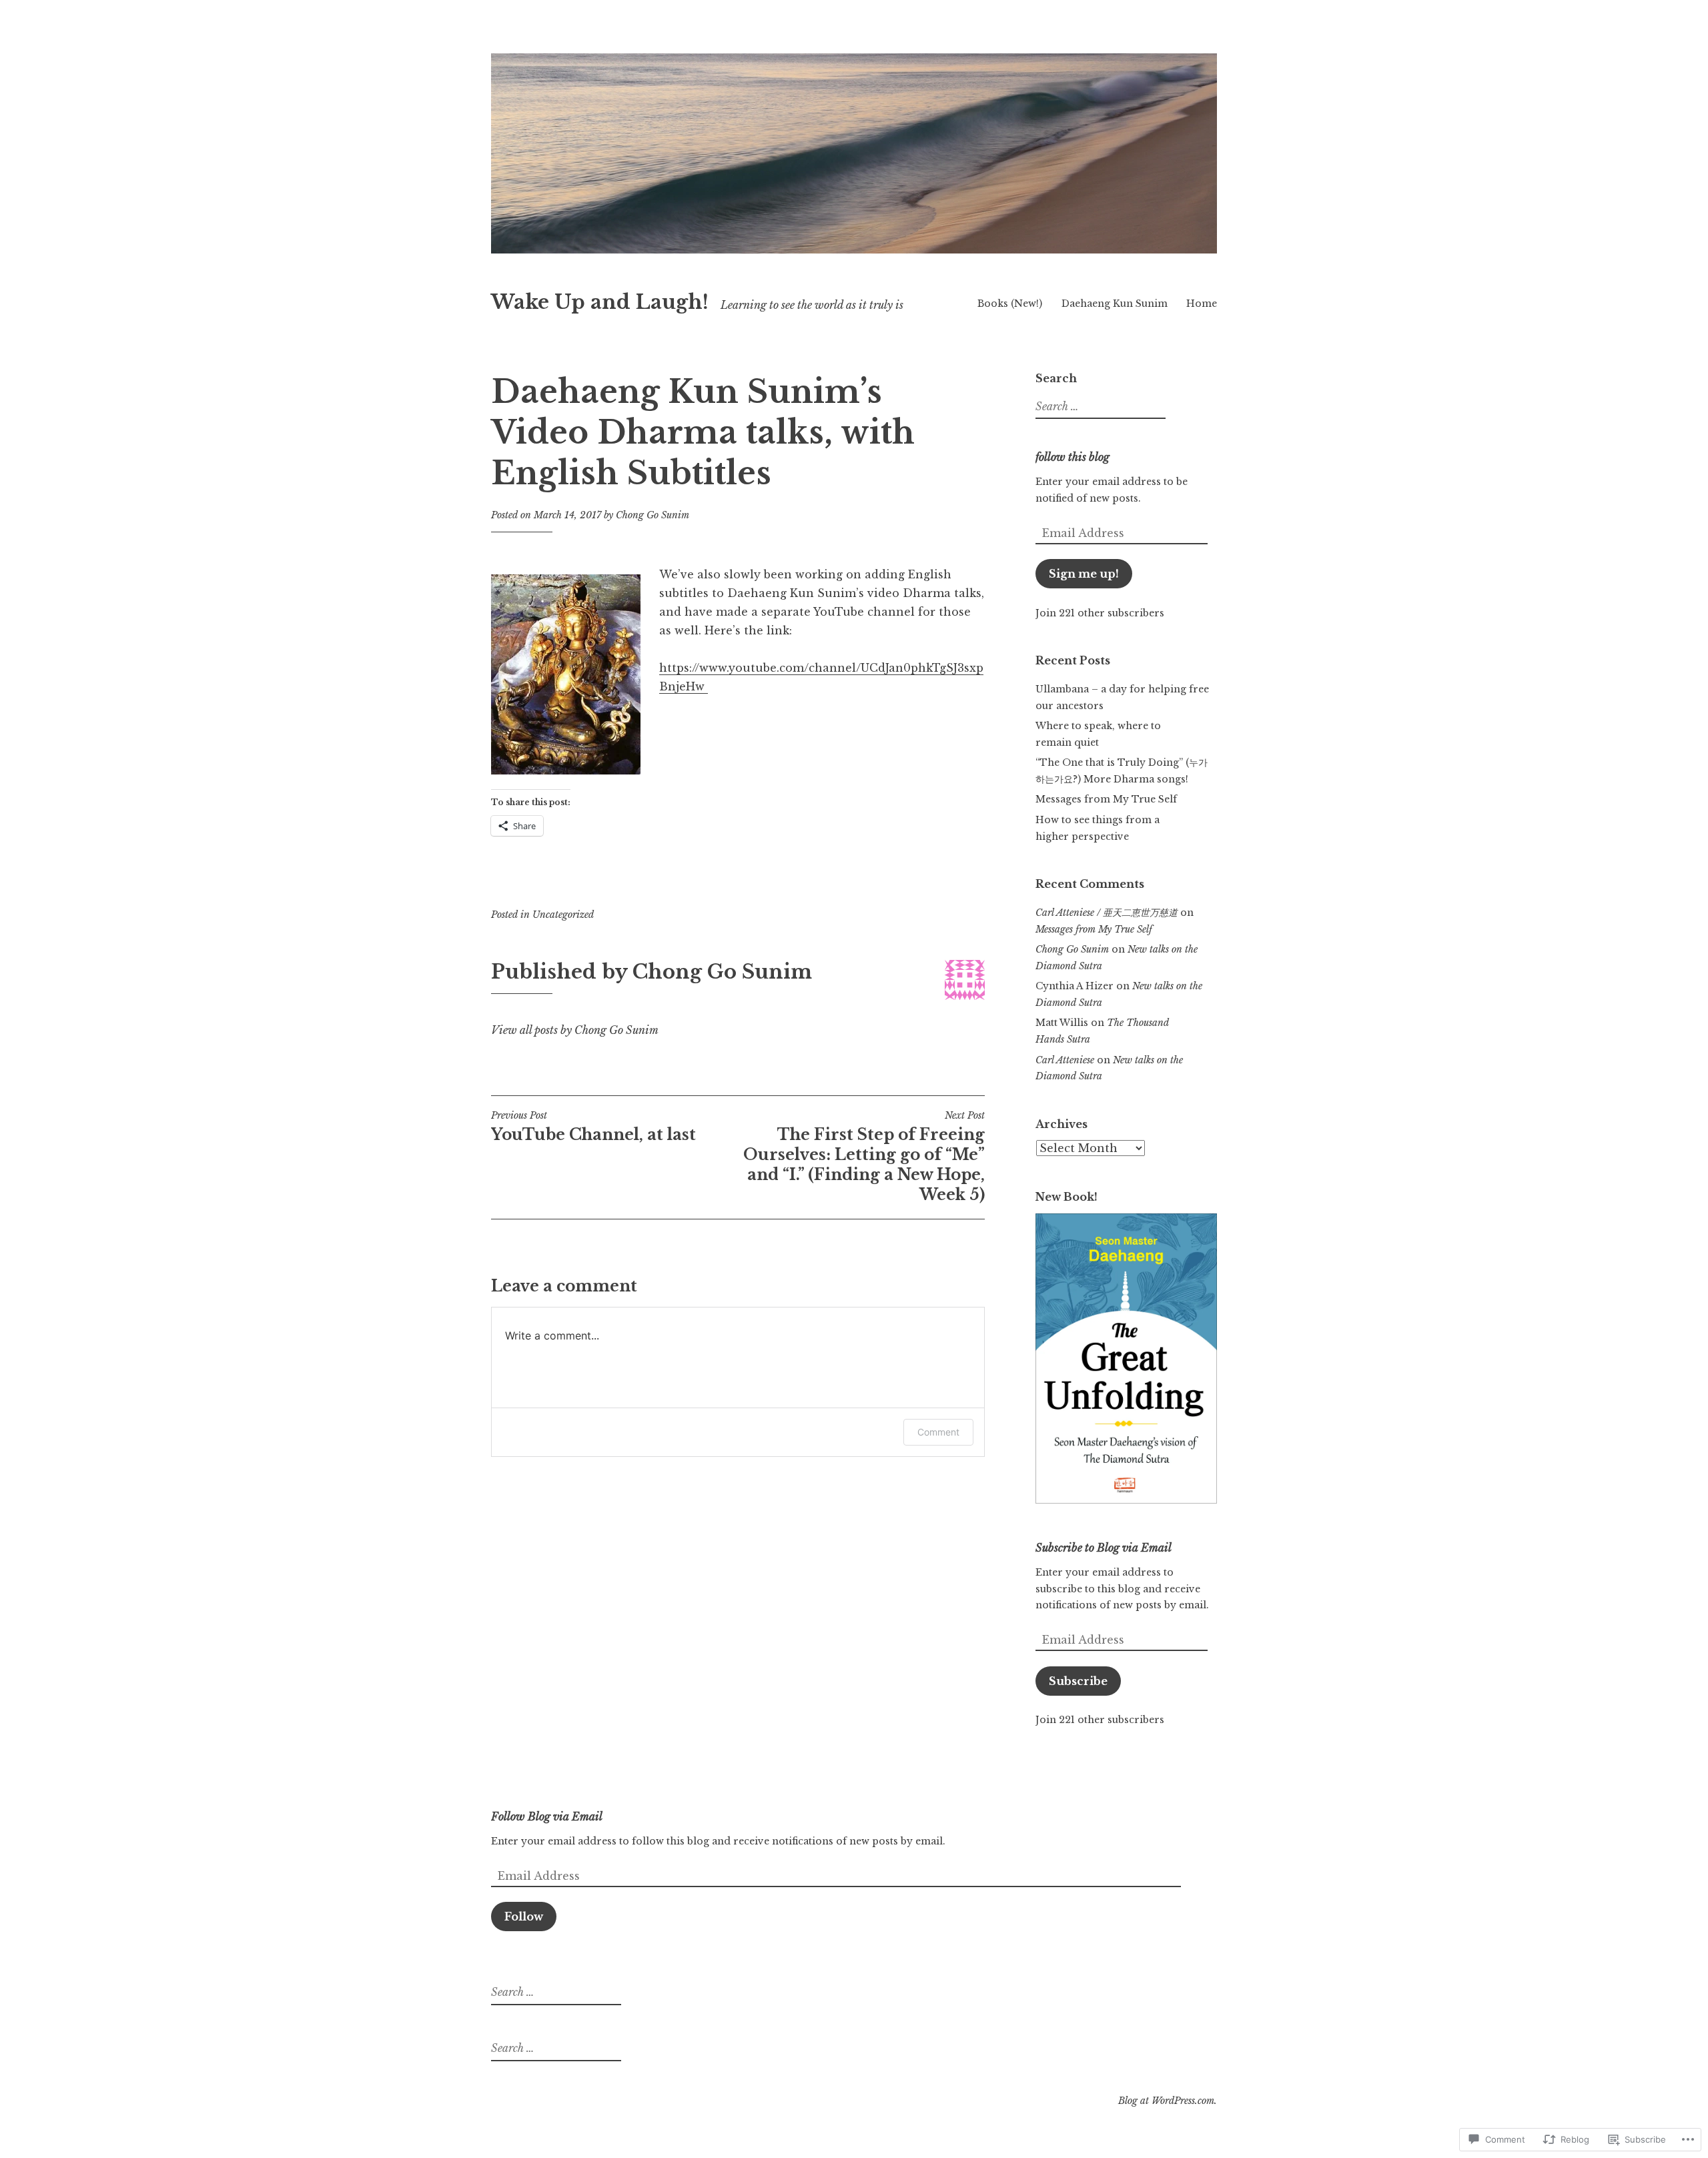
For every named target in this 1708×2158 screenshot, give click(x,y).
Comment (938, 1432)
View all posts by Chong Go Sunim (575, 1030)
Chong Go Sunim (653, 515)
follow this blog (1073, 457)
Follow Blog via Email (547, 1816)
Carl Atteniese (1065, 1060)
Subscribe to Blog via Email (1104, 1548)
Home (1202, 304)
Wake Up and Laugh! (600, 302)
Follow (524, 1917)
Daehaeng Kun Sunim (1115, 304)
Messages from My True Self (1106, 799)
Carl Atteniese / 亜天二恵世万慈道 (1107, 913)
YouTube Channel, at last (593, 1127)
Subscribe (1078, 1681)
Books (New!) (1010, 304)
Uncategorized (563, 915)
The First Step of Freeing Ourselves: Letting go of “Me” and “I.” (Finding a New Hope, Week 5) (864, 1157)
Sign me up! (1084, 574)
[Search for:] (1099, 407)
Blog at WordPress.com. (1168, 2101)
